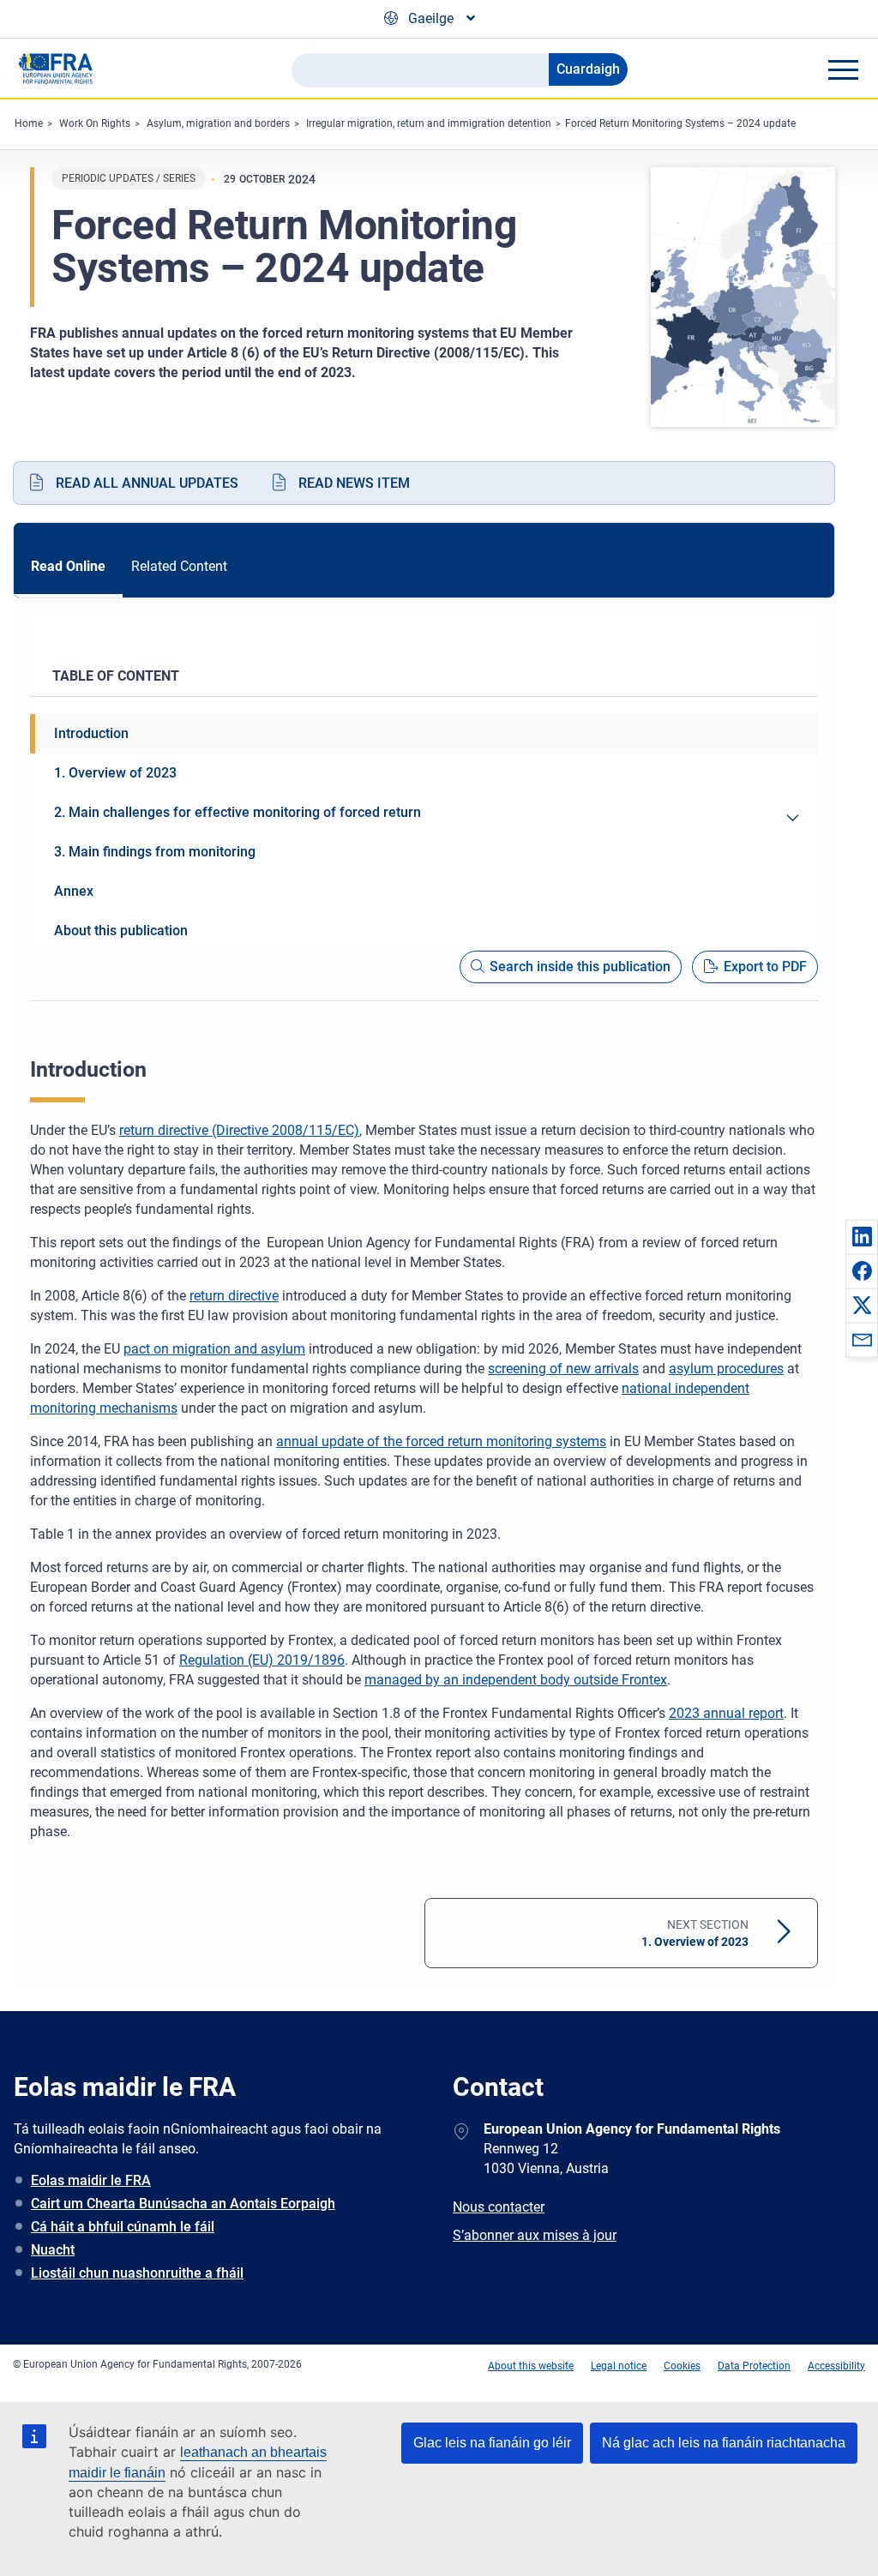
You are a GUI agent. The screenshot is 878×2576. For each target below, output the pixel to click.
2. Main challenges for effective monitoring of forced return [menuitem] (238, 812)
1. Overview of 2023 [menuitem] (115, 773)
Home (29, 123)
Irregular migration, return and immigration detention (429, 123)
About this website (531, 2366)
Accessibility (836, 2366)
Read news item (354, 483)
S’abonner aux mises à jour (535, 2235)
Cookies (682, 2366)
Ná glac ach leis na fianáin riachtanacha (724, 2443)
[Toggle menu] (843, 69)
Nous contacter (499, 2207)
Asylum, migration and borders (218, 123)
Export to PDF (765, 967)
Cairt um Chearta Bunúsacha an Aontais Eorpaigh (183, 2204)
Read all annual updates (147, 483)
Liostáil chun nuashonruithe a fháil (137, 2273)
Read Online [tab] (68, 566)
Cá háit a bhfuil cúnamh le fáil (123, 2227)
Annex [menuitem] (74, 891)
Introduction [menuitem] (91, 733)
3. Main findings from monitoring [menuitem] (155, 852)
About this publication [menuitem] (121, 931)
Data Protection (754, 2366)
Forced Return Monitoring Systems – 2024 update (680, 123)
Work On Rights (95, 123)
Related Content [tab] (179, 566)
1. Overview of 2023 (695, 1933)
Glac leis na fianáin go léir (492, 2443)
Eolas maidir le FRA (91, 2180)
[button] (862, 1236)
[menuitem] (792, 818)
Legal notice (619, 2366)
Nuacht (53, 2250)
